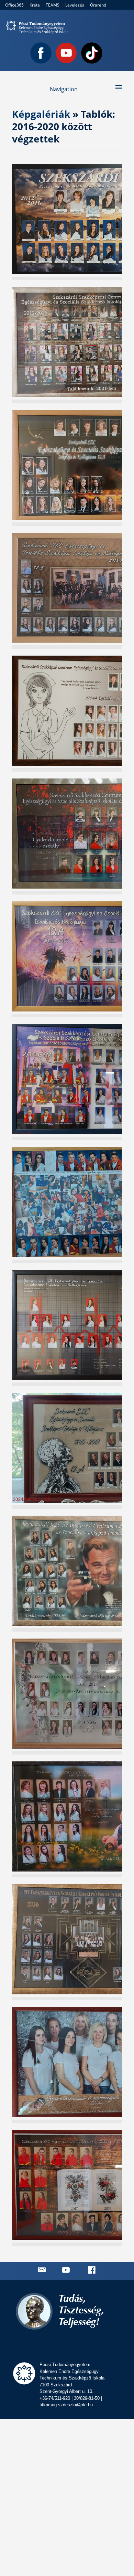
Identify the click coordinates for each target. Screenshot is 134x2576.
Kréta (35, 5)
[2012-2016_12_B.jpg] (67, 395)
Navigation (64, 89)
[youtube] (67, 2270)
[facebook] (92, 2270)
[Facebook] (41, 53)
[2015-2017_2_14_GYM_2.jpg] (67, 1255)
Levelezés (75, 5)
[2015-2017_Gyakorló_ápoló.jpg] (67, 1378)
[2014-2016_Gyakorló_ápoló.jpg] (67, 887)
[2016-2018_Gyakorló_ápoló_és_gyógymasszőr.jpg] (67, 1747)
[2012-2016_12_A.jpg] (67, 272)
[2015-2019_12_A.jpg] (67, 1501)
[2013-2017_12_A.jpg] (67, 518)
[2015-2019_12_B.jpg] (67, 1624)
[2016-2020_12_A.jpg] (67, 1992)
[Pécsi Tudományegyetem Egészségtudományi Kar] (67, 25)
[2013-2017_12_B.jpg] (67, 641)
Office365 (14, 5)
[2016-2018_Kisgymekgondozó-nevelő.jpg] (67, 1869)
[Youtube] (66, 53)
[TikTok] (92, 53)
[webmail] (42, 2270)
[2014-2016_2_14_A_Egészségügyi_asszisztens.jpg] (67, 764)
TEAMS (53, 5)
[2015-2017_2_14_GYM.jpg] (67, 1132)
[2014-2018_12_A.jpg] (67, 1009)
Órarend (98, 5)
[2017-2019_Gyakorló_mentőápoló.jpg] (67, 2238)
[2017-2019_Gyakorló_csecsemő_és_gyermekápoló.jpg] (67, 2115)
